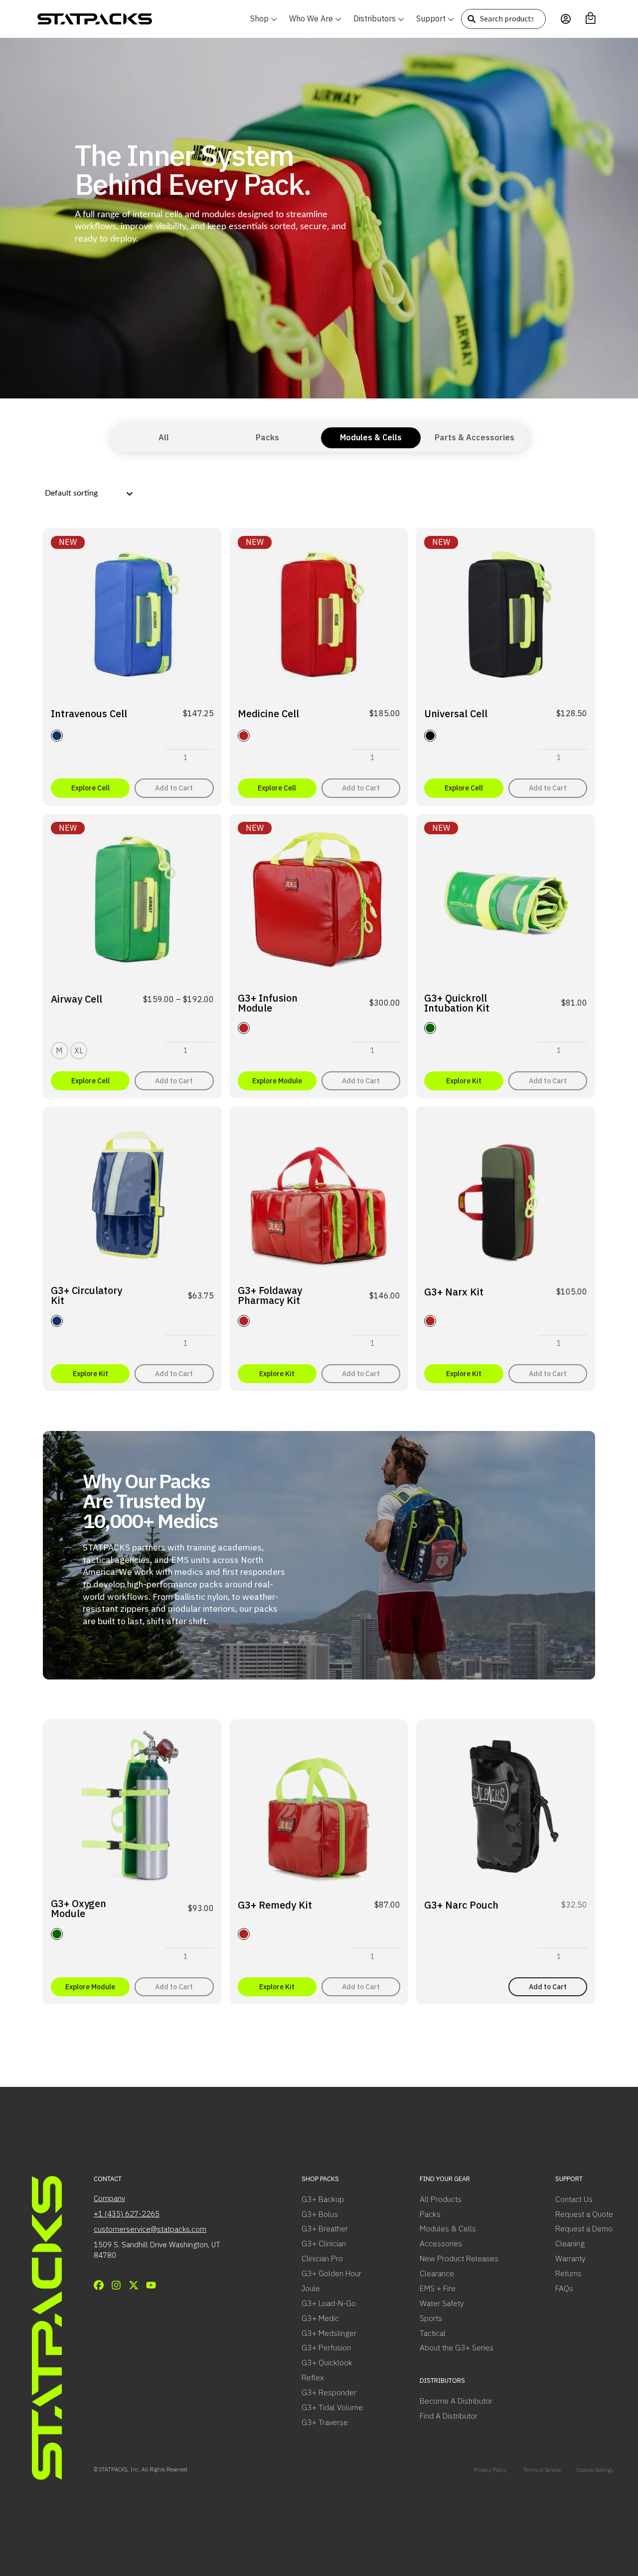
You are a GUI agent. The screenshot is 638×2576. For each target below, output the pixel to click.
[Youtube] (151, 2285)
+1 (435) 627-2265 (127, 2214)
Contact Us (574, 2199)
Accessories (441, 2243)
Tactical (433, 2333)
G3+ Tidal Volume (332, 2407)
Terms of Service (542, 2470)
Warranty (570, 2258)
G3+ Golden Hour (331, 2273)
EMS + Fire (438, 2288)
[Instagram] (116, 2285)
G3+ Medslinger (329, 2333)
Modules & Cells (371, 437)
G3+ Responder (329, 2392)
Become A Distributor (456, 2401)
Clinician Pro (322, 2258)
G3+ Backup (323, 2199)
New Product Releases (459, 2258)
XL (79, 1050)
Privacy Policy (490, 2470)
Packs (267, 437)
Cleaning (570, 2243)
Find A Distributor (449, 2416)
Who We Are (311, 18)
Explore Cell (90, 788)
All (164, 437)
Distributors (375, 18)
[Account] (566, 19)
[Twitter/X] (134, 2285)
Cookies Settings (595, 2470)
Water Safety (442, 2303)
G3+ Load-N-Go (329, 2303)
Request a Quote (584, 2214)
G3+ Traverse (325, 2422)
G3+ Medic (320, 2318)
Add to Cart (174, 788)
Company (109, 2198)
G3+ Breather (325, 2228)
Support (431, 18)
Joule (311, 2288)
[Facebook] (99, 2285)
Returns (568, 2273)
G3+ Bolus (320, 2214)
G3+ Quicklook (327, 2362)
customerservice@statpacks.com (150, 2229)
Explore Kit (464, 1081)
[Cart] (591, 18)
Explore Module (277, 1081)
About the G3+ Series (457, 2347)
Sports (431, 2318)
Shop (259, 18)
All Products (441, 2199)
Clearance (437, 2273)
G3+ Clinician (324, 2243)
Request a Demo (584, 2228)
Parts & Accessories (475, 437)
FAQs (564, 2288)
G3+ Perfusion (326, 2347)
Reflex (313, 2377)
